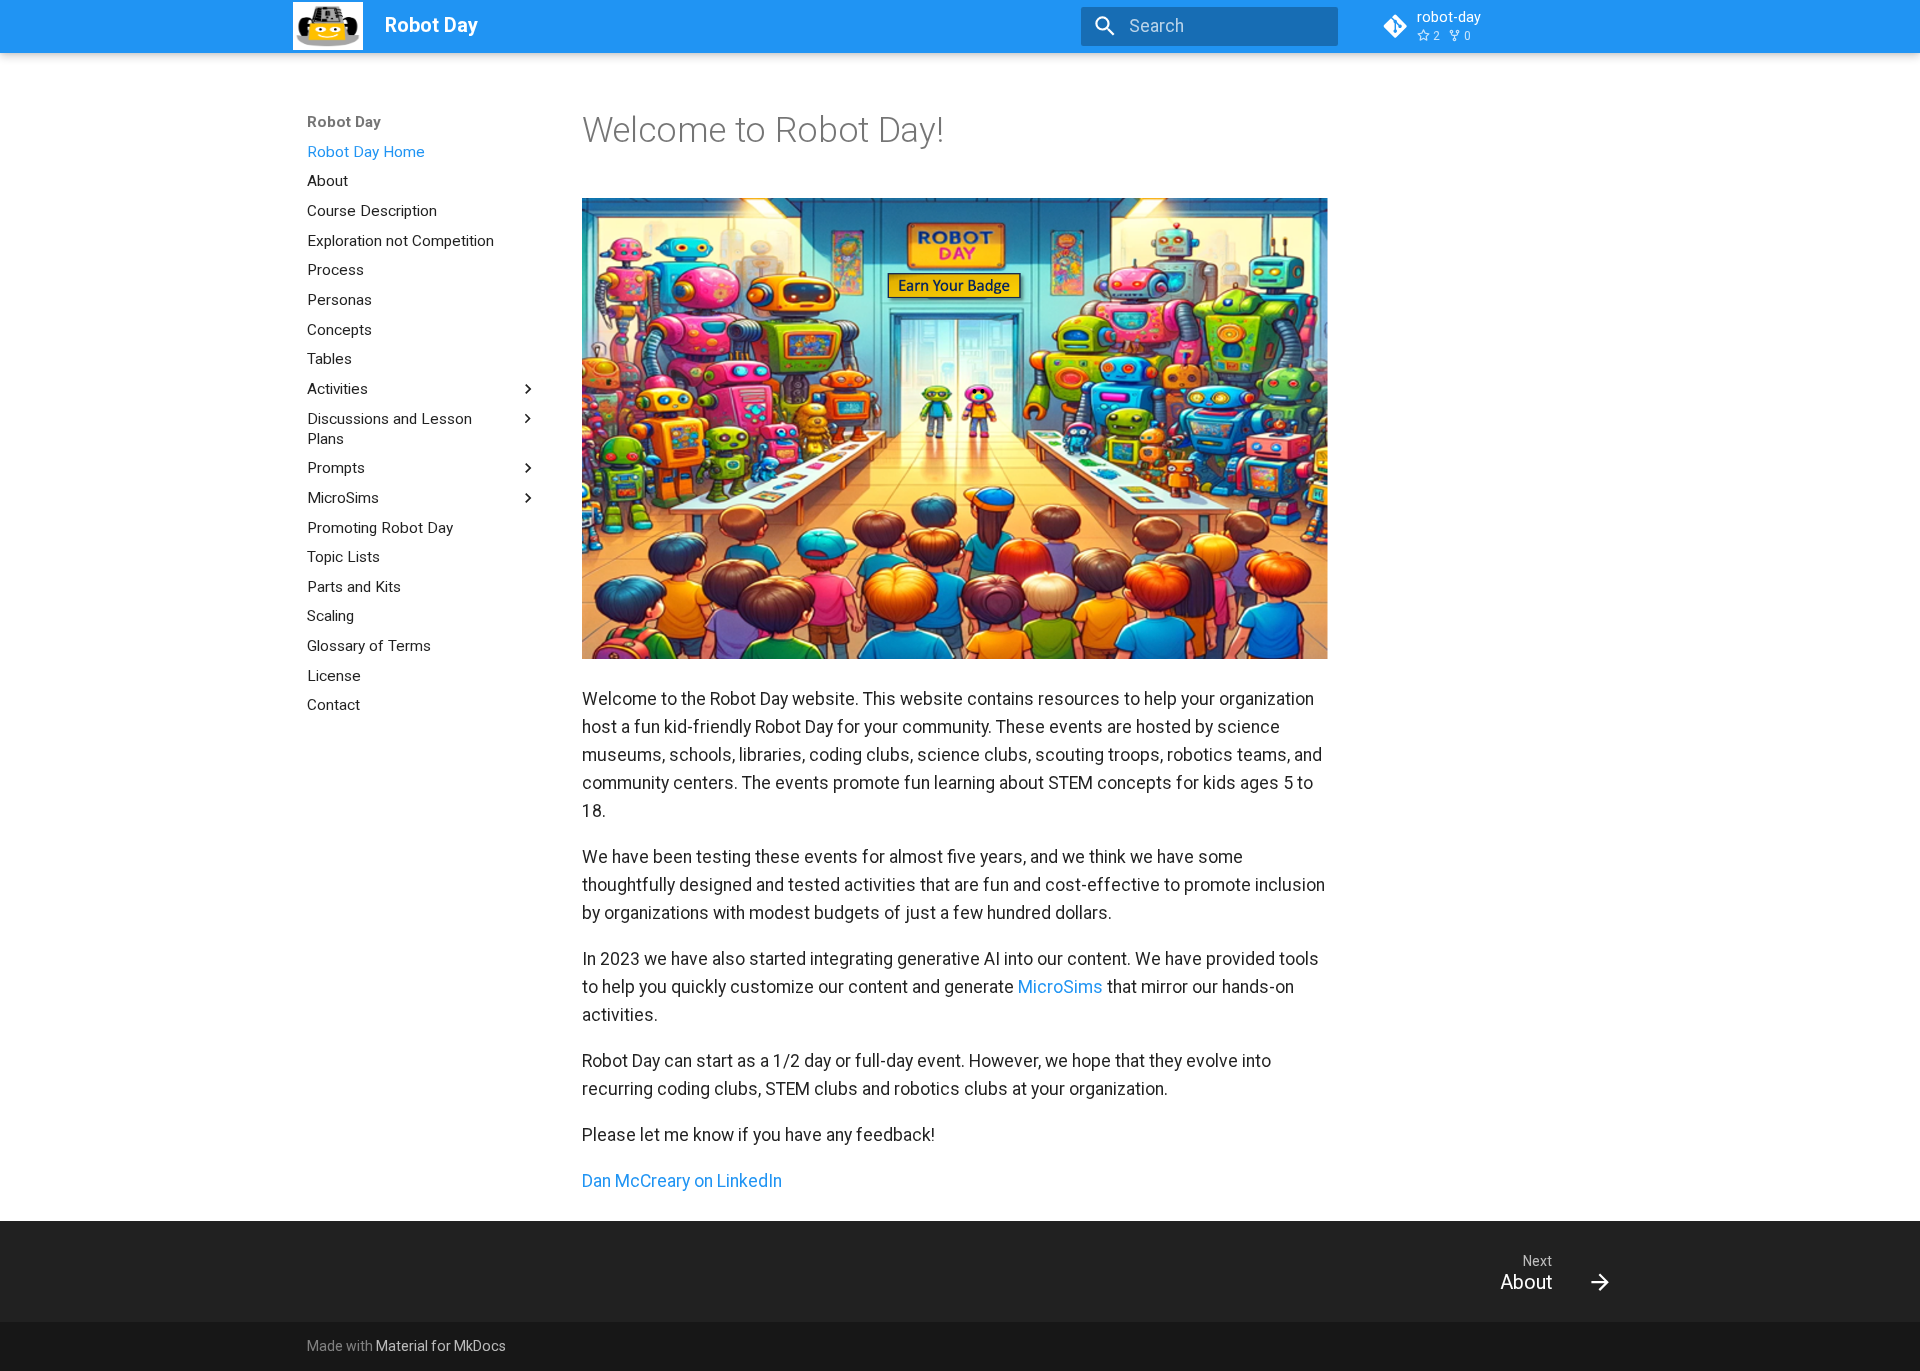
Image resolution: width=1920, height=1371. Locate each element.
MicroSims (1060, 987)
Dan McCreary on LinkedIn (682, 1181)
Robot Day (344, 122)
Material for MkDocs (441, 1346)
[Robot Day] (328, 26)
